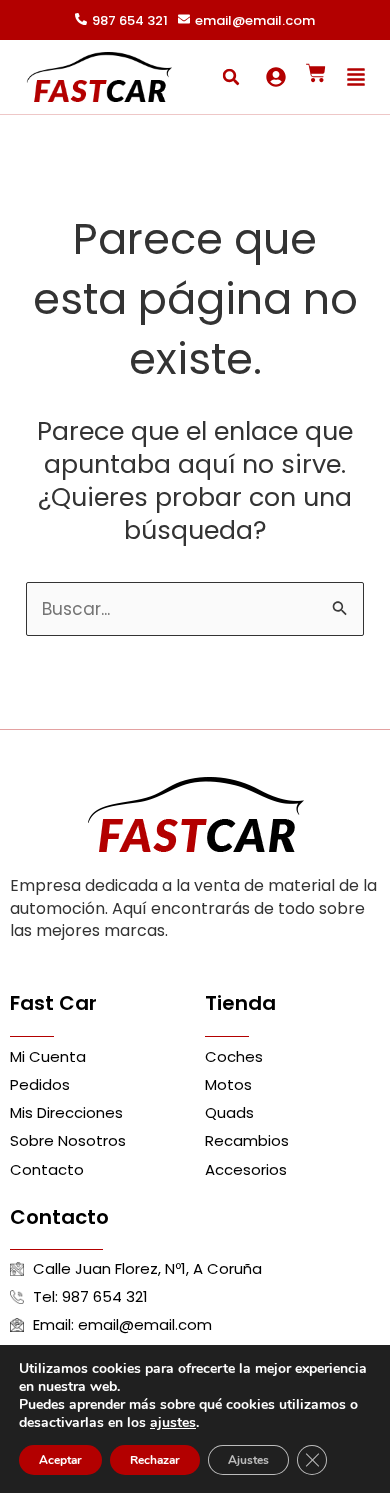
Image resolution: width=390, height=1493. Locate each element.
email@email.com (255, 20)
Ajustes (248, 1460)
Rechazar (155, 1460)
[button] (231, 77)
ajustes (173, 1423)
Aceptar (60, 1460)
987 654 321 (130, 20)
